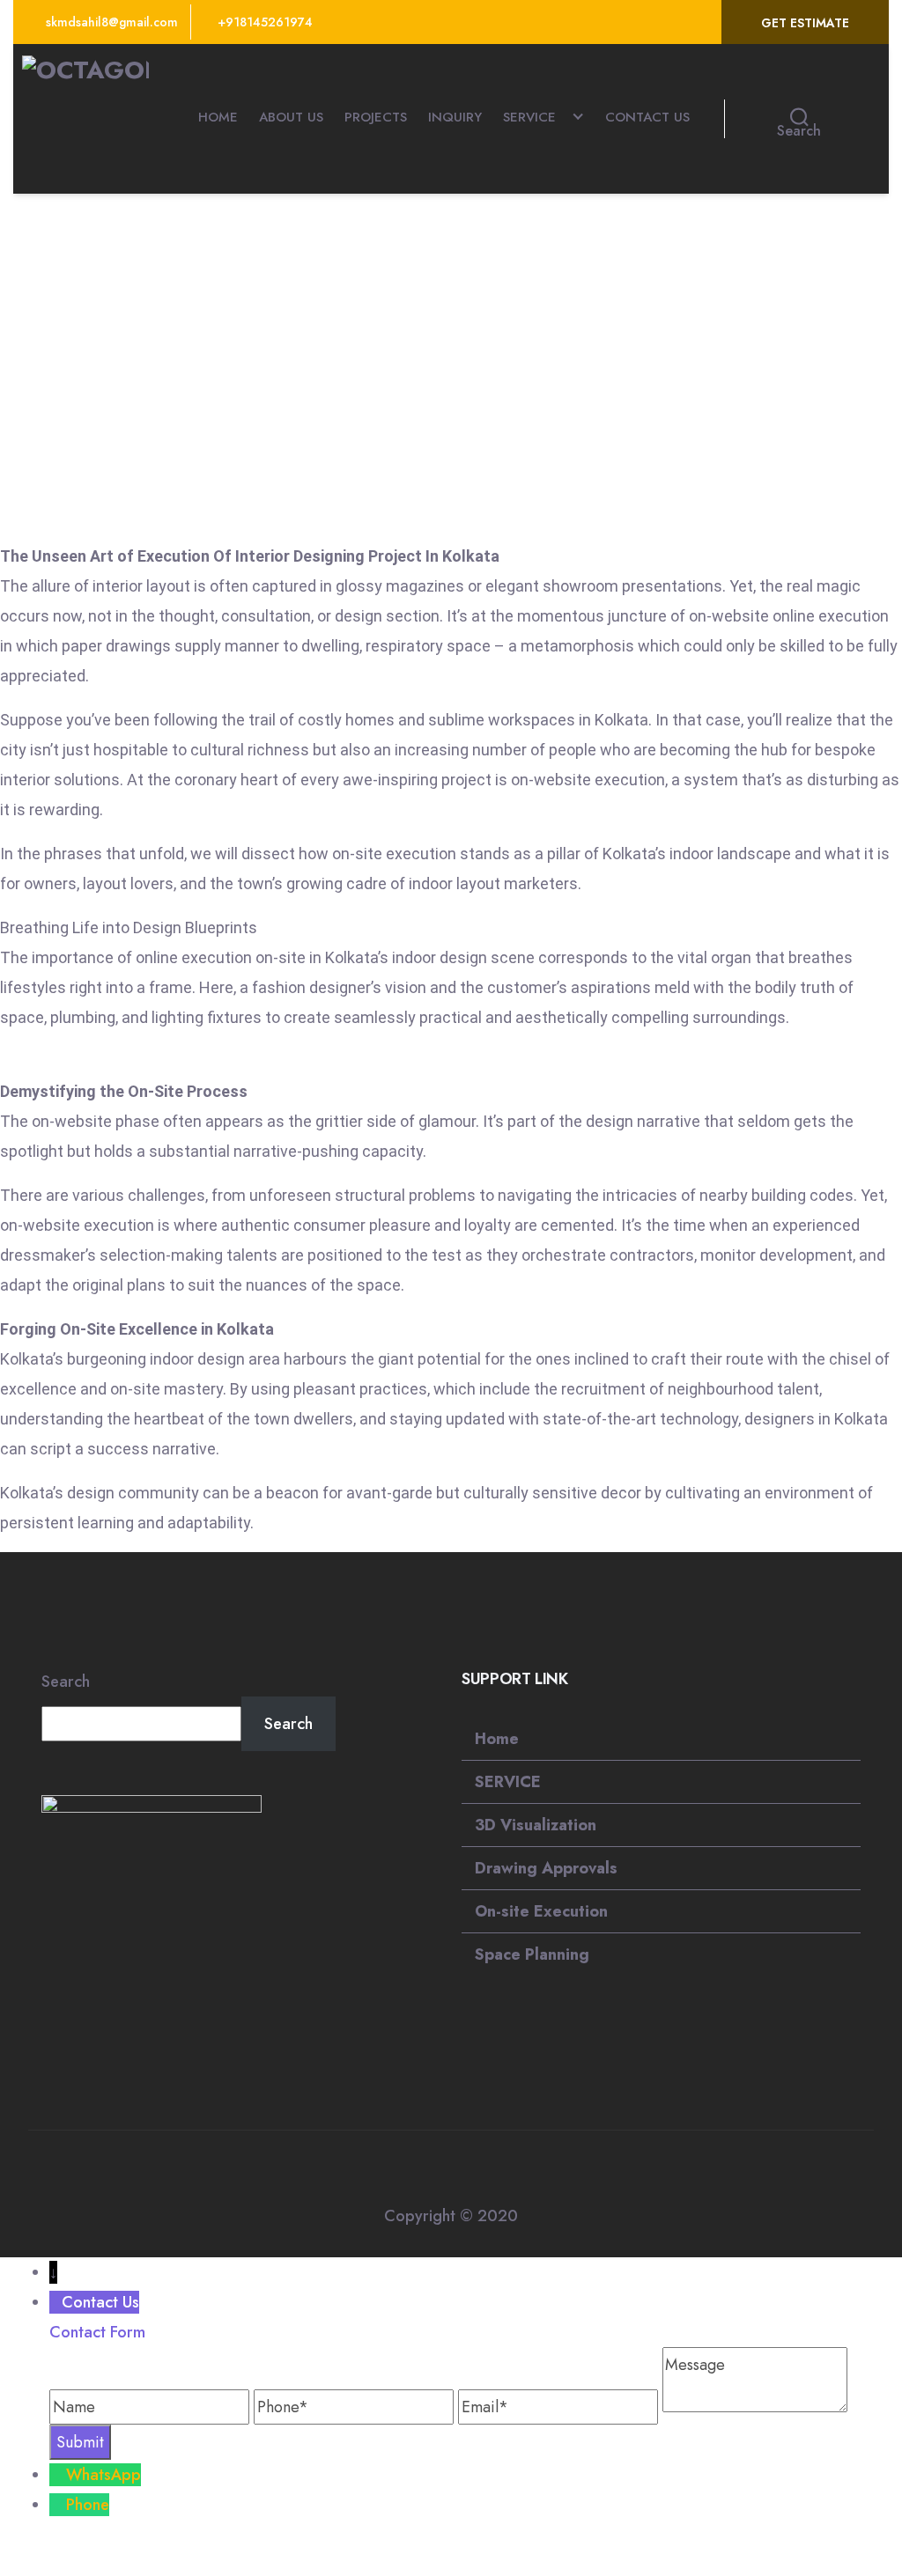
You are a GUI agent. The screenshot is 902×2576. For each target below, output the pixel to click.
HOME (218, 117)
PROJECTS (376, 117)
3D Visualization (536, 1825)
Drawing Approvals (546, 1868)
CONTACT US (647, 117)
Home (497, 1739)
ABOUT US (291, 117)
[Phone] (58, 2505)
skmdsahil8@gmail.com (110, 22)
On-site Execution (541, 1911)
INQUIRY (455, 117)
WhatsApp (104, 2475)
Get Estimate (805, 23)
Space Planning (532, 1954)
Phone (88, 2505)
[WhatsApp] (58, 2475)
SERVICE (529, 117)
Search (66, 1682)
